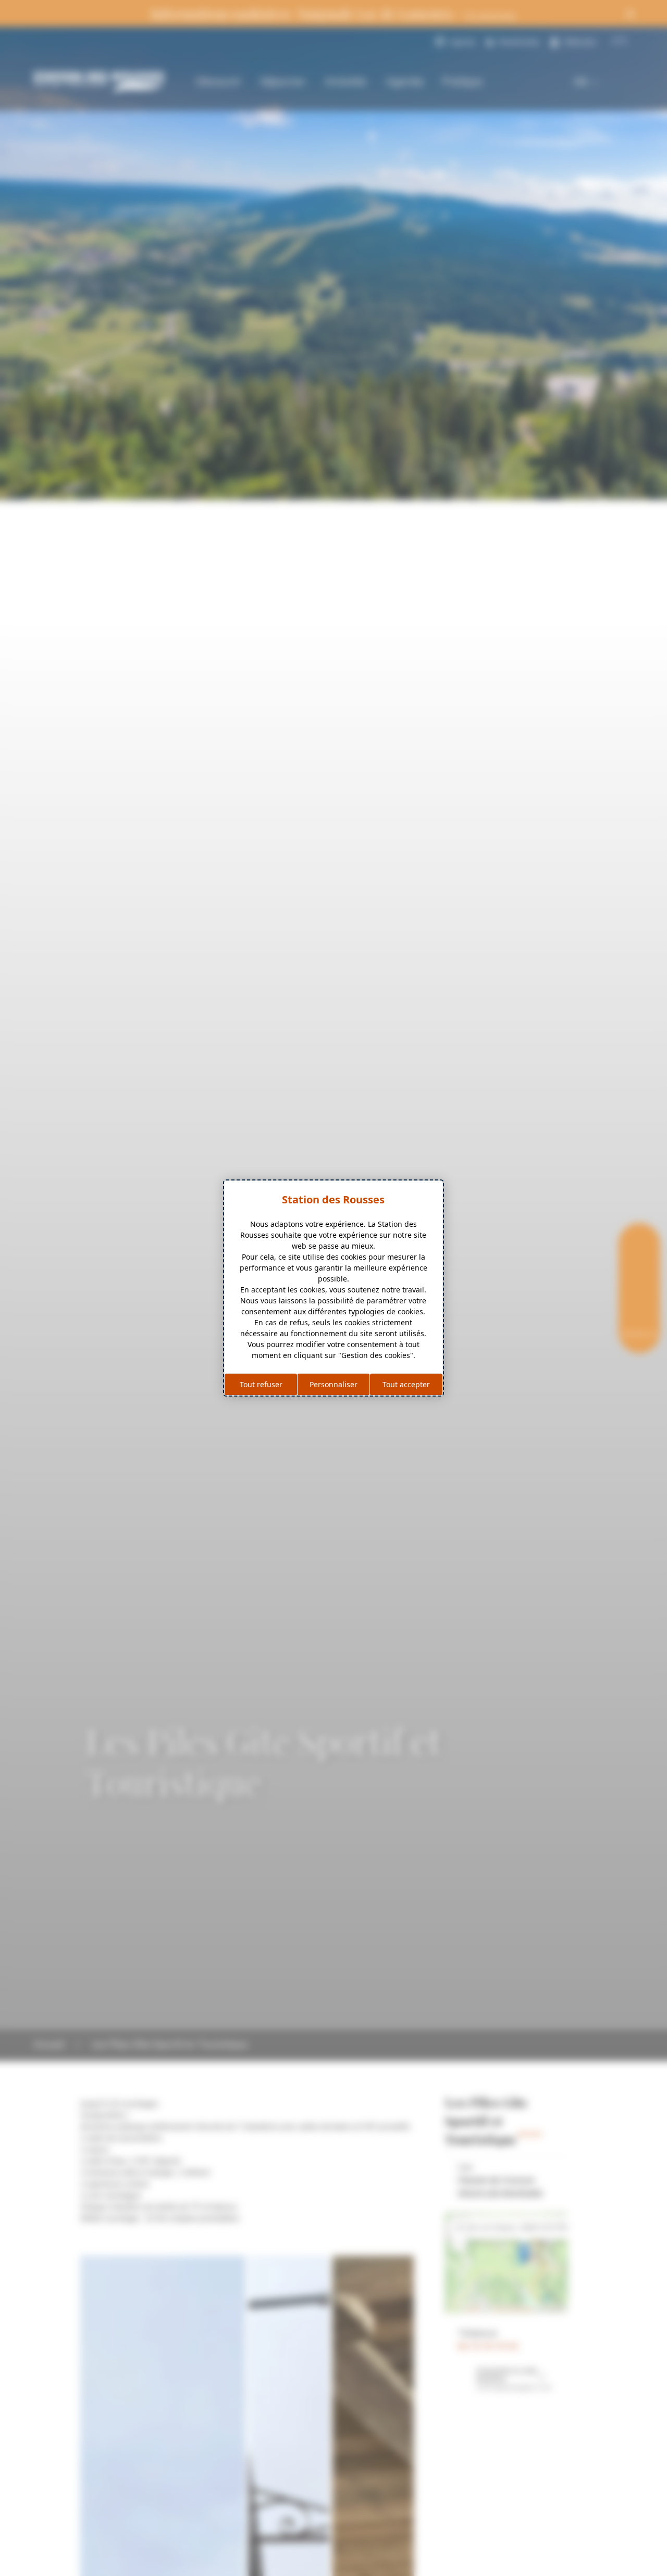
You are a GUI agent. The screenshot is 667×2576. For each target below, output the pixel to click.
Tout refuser (261, 1384)
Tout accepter (406, 1384)
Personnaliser (333, 1384)
